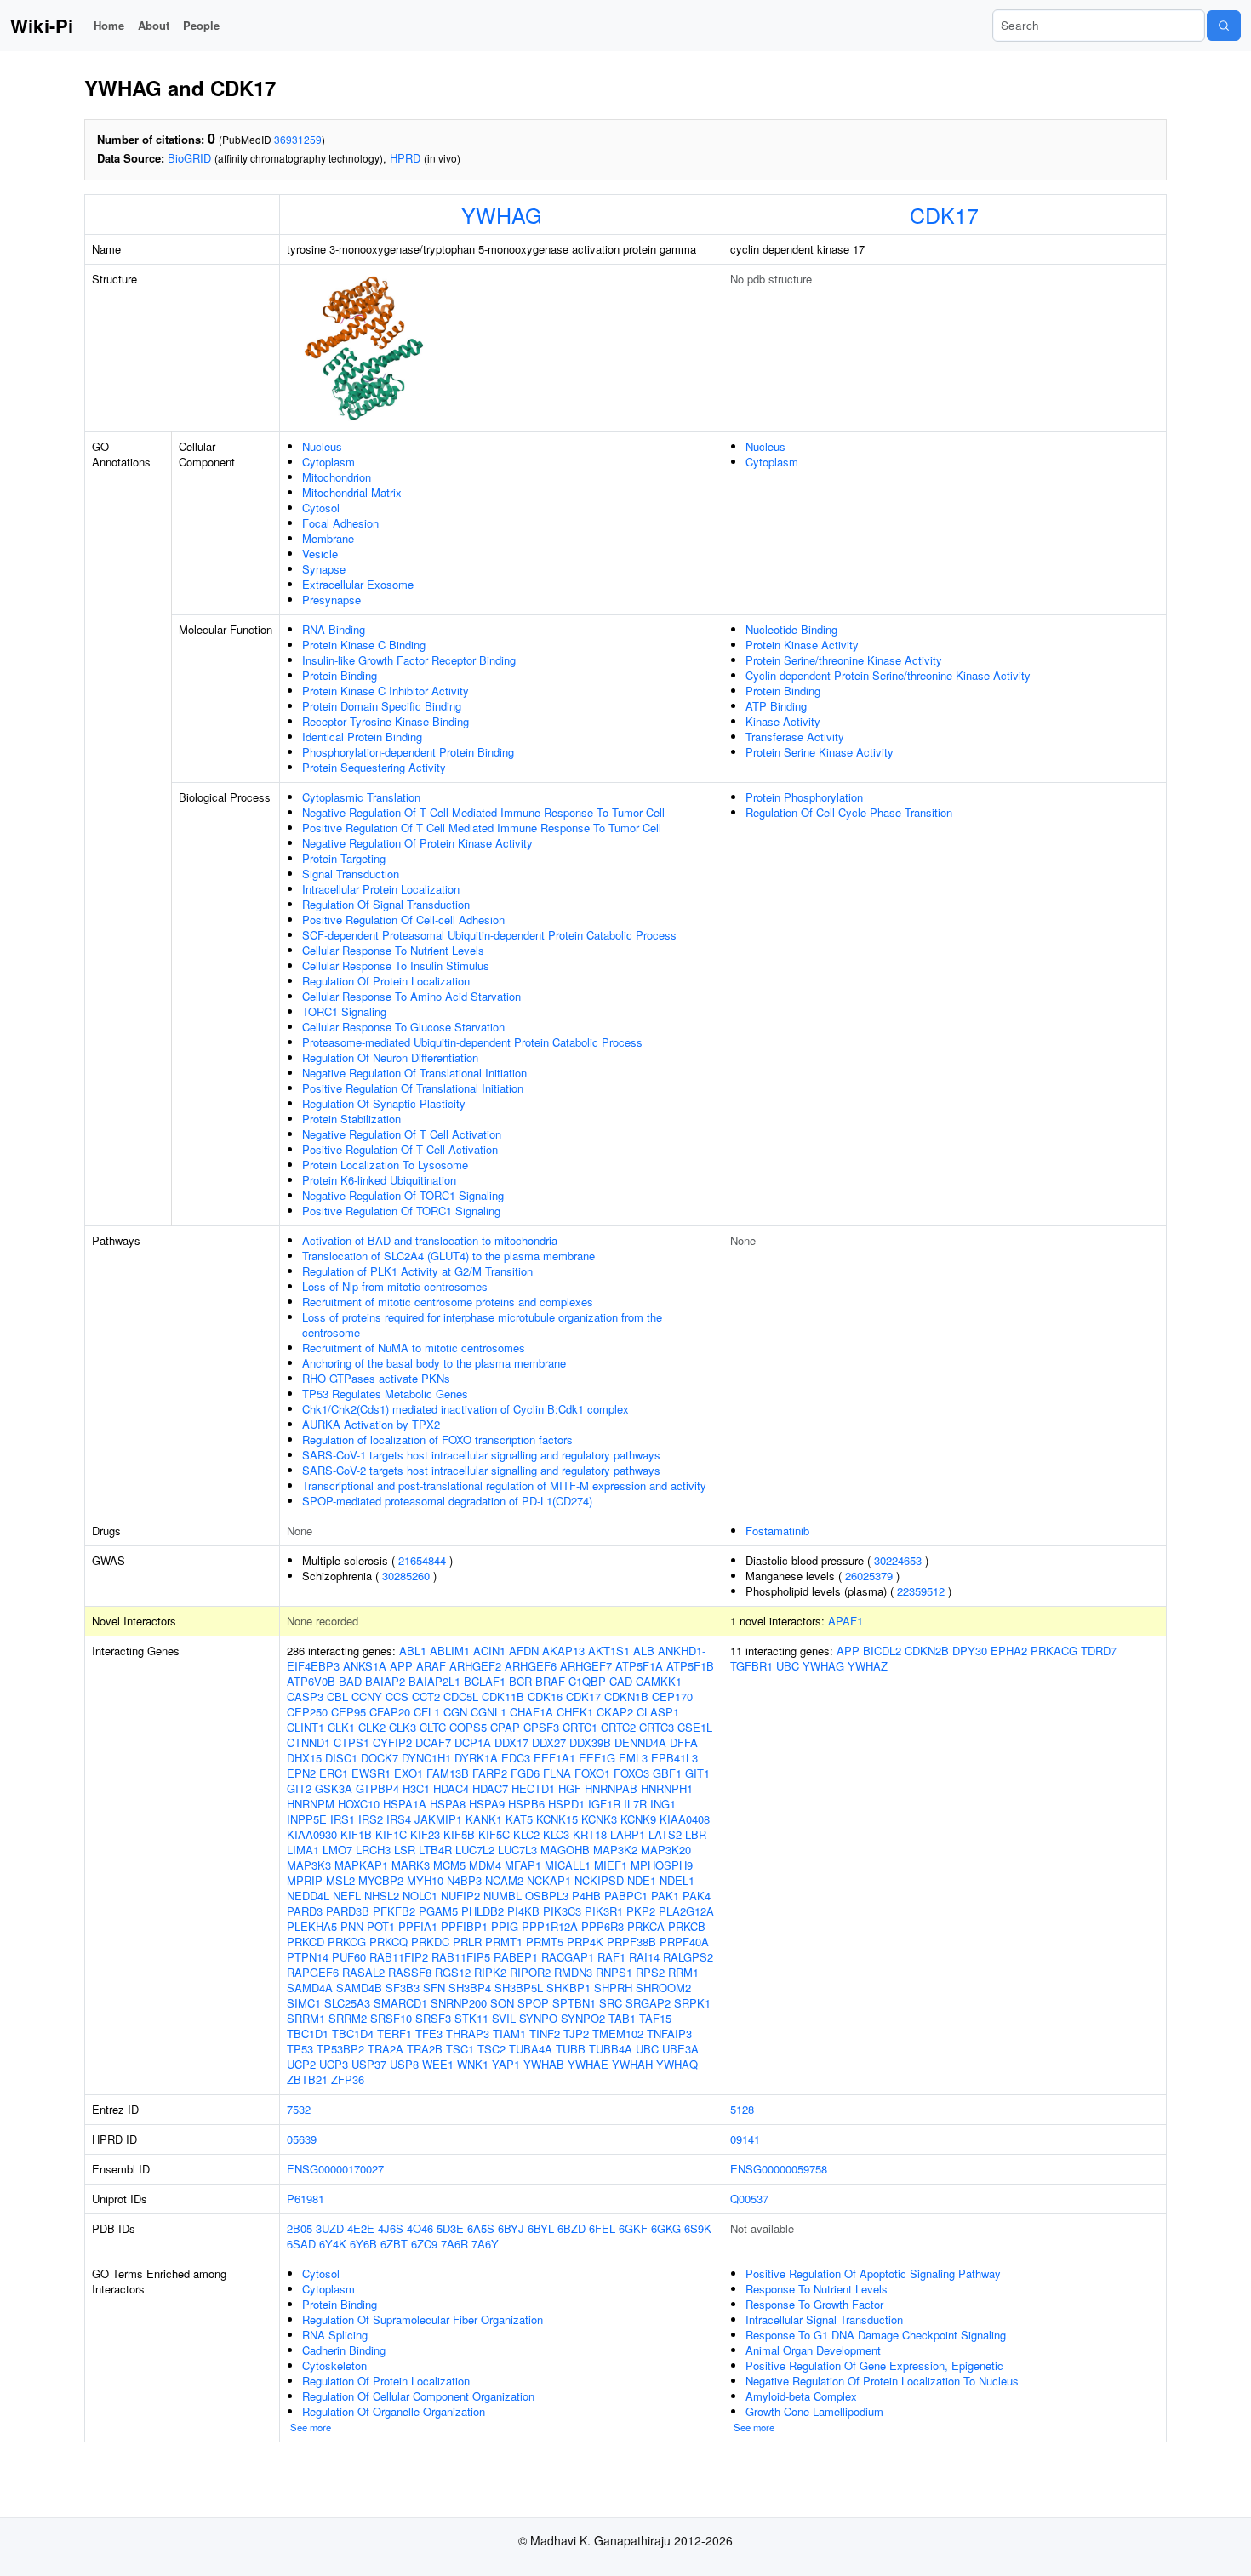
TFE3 (429, 2033)
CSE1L (695, 1727)
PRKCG (347, 1942)
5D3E (450, 2228)
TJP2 (576, 2033)
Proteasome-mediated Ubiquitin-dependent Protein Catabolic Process (472, 1042)
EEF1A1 (554, 1758)
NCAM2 (504, 1880)
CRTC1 (580, 1727)
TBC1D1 (308, 2033)
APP (401, 1666)
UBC (647, 2049)
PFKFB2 (394, 1911)
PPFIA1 (418, 1926)
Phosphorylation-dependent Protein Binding (408, 752)
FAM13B (448, 1773)
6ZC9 (424, 2244)
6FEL (602, 2228)
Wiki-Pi (42, 26)
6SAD (301, 2244)
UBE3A (680, 2049)
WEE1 (438, 2064)
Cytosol (321, 508)
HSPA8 (448, 1804)
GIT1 (697, 1773)
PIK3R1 (604, 1911)
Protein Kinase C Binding (364, 645)
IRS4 (399, 1819)
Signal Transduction (351, 874)
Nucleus (322, 446)
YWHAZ (868, 1666)
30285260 (406, 1576)
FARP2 (490, 1773)
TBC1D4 (353, 2033)
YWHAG (501, 214)
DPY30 (970, 1651)
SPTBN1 (574, 2003)
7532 (299, 2109)
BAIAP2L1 (434, 1681)
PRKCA (646, 1926)
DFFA (684, 1742)
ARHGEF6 (531, 1666)
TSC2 (491, 2049)
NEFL (347, 1896)
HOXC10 (359, 1804)
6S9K (698, 2228)
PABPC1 (626, 1896)
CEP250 (307, 1712)
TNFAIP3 (669, 2033)
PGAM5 (438, 1911)
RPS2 (650, 1972)
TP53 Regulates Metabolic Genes (385, 1394)
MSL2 (340, 1880)
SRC (611, 2003)
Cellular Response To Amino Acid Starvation (411, 996)
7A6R (454, 2244)
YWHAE (588, 2064)
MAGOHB (565, 1850)
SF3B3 (403, 1988)
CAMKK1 (659, 1681)
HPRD (405, 158)
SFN (434, 1988)
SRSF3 (433, 2018)
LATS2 (665, 1834)
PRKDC (430, 1942)
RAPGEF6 (313, 1972)
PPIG (505, 1926)
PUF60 (349, 1957)
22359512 (921, 1591)
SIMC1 (304, 2003)
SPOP (533, 2003)
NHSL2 (382, 1896)
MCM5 (449, 1865)
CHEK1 (575, 1712)
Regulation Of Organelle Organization (394, 2411)
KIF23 (425, 1834)
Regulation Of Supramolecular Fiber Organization (423, 2319)
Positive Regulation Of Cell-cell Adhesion (403, 920)
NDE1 (642, 1880)
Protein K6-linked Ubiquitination (379, 1180)
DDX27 (549, 1742)
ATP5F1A (639, 1666)
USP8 (404, 2064)
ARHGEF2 (475, 1666)
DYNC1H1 (426, 1758)
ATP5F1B (690, 1666)
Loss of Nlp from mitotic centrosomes (395, 1286)
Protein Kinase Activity (802, 645)
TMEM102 (618, 2033)
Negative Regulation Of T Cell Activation (402, 1134)
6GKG (666, 2228)
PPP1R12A (550, 1926)
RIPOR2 (530, 1972)
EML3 (633, 1758)
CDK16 (545, 1696)
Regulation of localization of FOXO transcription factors (437, 1439)
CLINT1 (306, 1727)
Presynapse (331, 600)
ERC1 (334, 1773)
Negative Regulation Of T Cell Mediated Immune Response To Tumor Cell (483, 812)
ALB (644, 1651)
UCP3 (334, 2064)
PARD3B (348, 1911)
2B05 (300, 2228)
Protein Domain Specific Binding (382, 706)
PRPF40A (684, 1942)
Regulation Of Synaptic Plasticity (384, 1103)
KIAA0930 (312, 1834)
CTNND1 (308, 1742)
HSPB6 (526, 1804)
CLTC (433, 1727)
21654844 (422, 1560)
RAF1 (611, 1957)
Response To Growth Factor (814, 2304)
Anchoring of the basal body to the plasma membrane (434, 1363)
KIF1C (391, 1834)
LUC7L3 (517, 1850)
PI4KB (523, 1911)
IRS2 (371, 1819)
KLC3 (556, 1834)
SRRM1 (306, 2018)
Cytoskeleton (334, 2365)
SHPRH (613, 1988)
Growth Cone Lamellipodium (814, 2411)
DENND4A (640, 1742)
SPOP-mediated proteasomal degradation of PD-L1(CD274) (447, 1501)
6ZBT (394, 2244)
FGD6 (525, 1773)
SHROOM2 (663, 1988)
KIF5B (459, 1834)
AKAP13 (563, 1651)
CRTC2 (618, 1727)
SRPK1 (692, 2003)
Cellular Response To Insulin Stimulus (396, 965)
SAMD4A (310, 1988)
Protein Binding (340, 675)
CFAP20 (390, 1712)
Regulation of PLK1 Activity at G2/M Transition (417, 1271)
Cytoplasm (328, 462)
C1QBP (587, 1681)
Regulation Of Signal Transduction (386, 904)
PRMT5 (545, 1942)
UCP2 (301, 2064)
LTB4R (435, 1850)
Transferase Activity (795, 737)
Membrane (328, 538)
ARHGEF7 (586, 1666)
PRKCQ (388, 1942)
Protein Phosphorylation (804, 797)
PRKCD (306, 1942)
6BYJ (511, 2228)
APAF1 (845, 1621)
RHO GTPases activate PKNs (376, 1378)
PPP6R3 (603, 1926)
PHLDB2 (483, 1911)
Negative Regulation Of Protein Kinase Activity (417, 843)
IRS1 (343, 1819)
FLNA (557, 1773)
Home (109, 25)
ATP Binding (776, 706)
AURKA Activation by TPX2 (371, 1424)
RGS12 (453, 1972)
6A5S (481, 2228)
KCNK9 (638, 1819)
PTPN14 (308, 1957)
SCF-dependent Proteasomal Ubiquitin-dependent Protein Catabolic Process (489, 935)
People (201, 25)
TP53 (300, 2049)
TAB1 (622, 2018)
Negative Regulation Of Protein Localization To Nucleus (882, 2381)
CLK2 (372, 1727)
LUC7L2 (475, 1850)
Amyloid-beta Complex (801, 2396)
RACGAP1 (568, 1957)
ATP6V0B (311, 1681)
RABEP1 (516, 1957)
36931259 (298, 139)
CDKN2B (927, 1651)
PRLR (467, 1942)
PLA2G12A (686, 1911)
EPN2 (301, 1773)
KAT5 (519, 1819)
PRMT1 (504, 1942)
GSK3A (334, 1788)
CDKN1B (626, 1696)
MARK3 (411, 1865)
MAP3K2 (615, 1850)
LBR (696, 1834)
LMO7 (337, 1850)
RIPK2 (490, 1972)
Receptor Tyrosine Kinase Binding (386, 721)
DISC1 (341, 1758)
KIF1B (356, 1834)
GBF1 (667, 1773)
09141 (745, 2139)
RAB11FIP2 (399, 1957)
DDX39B (590, 1742)
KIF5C (494, 1834)
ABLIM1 (450, 1651)
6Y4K (333, 2244)
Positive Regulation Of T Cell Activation (400, 1149)
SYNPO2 (583, 2018)
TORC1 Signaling (344, 1011)
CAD (621, 1681)
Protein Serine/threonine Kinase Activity (844, 660)
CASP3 (305, 1696)
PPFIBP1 (464, 1926)
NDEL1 (677, 1880)
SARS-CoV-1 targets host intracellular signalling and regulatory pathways (481, 1455)
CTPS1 (351, 1742)
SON (502, 2003)
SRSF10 (391, 2018)
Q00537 (749, 2199)
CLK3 (403, 1727)
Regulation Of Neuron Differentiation (390, 1057)
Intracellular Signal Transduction (824, 2319)
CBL (337, 1696)
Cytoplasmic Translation (361, 797)
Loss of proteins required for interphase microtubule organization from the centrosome (482, 1325)
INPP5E (307, 1819)
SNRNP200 (459, 2003)
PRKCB (687, 1926)
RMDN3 (573, 1972)
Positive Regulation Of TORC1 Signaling (401, 1211)
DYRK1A (476, 1758)
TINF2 (545, 2033)
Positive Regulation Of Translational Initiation (413, 1088)
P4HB (586, 1896)
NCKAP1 (549, 1880)
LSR (405, 1850)
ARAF (431, 1666)
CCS (397, 1696)
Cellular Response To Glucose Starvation (403, 1027)
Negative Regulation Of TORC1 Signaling (403, 1195)
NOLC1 (420, 1896)
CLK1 (341, 1727)
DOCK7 (380, 1758)
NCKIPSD (599, 1880)
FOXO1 (592, 1773)
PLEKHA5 (312, 1926)
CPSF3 (541, 1727)
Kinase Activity (783, 721)
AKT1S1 (609, 1651)
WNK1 (473, 2064)
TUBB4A (611, 2049)
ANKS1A (365, 1666)
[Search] (1224, 26)
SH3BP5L (519, 1988)
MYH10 (425, 1880)
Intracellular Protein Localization (381, 889)
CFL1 (427, 1712)
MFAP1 (523, 1865)
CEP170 (672, 1696)
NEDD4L (308, 1896)
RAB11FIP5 (461, 1957)
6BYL (541, 2228)
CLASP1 (658, 1712)
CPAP (505, 1727)
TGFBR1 (751, 1666)
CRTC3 (657, 1727)
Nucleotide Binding (791, 629)
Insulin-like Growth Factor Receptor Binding (409, 660)
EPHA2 (1009, 1651)
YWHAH (632, 2064)
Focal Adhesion (340, 523)
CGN (455, 1712)
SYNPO (538, 2018)
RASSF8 (410, 1972)
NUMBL (503, 1896)
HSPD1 (566, 1804)
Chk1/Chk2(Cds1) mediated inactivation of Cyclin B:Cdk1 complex (466, 1409)
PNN (352, 1926)
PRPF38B (631, 1942)
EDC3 (516, 1758)
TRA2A (386, 2049)
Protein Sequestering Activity (374, 767)
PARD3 (305, 1911)
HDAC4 (451, 1788)
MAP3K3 (309, 1865)
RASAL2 (363, 1972)
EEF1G (597, 1758)
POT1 (381, 1926)
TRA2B (425, 2049)
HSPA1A (405, 1804)
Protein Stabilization (351, 1119)
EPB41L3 (674, 1758)
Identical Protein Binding (362, 737)
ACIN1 (489, 1651)
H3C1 (416, 1788)
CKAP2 (615, 1712)
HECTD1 (533, 1788)
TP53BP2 (340, 2049)
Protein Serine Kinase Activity (820, 752)
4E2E (361, 2228)
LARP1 (628, 1834)
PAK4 (697, 1896)
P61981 (306, 2199)
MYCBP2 (381, 1880)
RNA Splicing (335, 2335)
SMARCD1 (400, 2003)
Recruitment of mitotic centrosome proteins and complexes (448, 1302)
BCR (520, 1681)
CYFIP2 (392, 1742)
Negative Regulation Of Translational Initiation (414, 1073)
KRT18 (590, 1834)
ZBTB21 (307, 2079)
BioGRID (189, 158)
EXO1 (408, 1773)
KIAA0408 (685, 1819)
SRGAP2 (648, 2003)
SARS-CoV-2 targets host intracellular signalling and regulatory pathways (481, 1470)
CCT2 (426, 1696)
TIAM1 (509, 2033)
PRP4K (585, 1942)
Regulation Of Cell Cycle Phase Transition (849, 812)
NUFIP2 (460, 1896)
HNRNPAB (611, 1788)
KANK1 (484, 1819)
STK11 (471, 2018)
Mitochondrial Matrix (352, 492)
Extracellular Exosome (358, 584)
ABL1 (413, 1651)
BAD (350, 1681)
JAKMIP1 (438, 1819)
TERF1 (394, 2033)
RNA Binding (334, 629)
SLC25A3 (347, 2003)
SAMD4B (359, 1988)
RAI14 (644, 1957)
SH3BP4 (470, 1988)
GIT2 (299, 1788)
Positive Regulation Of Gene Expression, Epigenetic (874, 2365)
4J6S (391, 2228)
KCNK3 (599, 1819)
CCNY (367, 1696)
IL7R (635, 1804)
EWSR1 (371, 1773)
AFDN (524, 1651)
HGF (570, 1788)
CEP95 (348, 1712)
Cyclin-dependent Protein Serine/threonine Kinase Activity (888, 675)
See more (311, 2427)
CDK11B (503, 1696)
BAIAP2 (385, 1681)
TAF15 (655, 2018)
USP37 (369, 2064)
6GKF (633, 2228)
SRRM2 (348, 2018)
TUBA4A (531, 2049)
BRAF (550, 1681)
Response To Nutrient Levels (817, 2289)
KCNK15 (557, 1819)
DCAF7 (433, 1742)
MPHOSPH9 (662, 1865)
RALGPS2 (688, 1957)
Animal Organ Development (813, 2350)
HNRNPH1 (667, 1788)
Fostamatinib (777, 1531)
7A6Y (485, 2244)
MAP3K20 (666, 1850)
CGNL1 (488, 1712)
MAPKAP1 (361, 1865)
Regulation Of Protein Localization (386, 981)
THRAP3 (468, 2033)
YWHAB (544, 2064)
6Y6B (363, 2244)
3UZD (330, 2228)
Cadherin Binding (344, 2350)
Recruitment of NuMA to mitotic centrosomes (414, 1348)
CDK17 (944, 214)
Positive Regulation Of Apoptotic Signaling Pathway (873, 2273)
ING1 (663, 1804)
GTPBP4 (377, 1788)
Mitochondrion (337, 477)
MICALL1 (568, 1865)
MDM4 (485, 1865)
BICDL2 (882, 1651)
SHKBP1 (568, 1988)
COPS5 (468, 1727)
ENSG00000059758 (779, 2169)
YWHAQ (677, 2064)
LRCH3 (373, 1850)
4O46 (420, 2228)
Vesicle (320, 554)
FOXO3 (631, 1773)
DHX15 (304, 1758)
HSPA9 (487, 1804)
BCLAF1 (485, 1681)
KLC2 (526, 1834)
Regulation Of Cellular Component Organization (418, 2396)
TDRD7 (1099, 1651)
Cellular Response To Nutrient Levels (393, 950)
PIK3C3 (562, 1911)
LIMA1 (303, 1850)
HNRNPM (311, 1804)
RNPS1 (614, 1972)
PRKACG (1054, 1651)
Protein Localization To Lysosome (385, 1165)
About (154, 25)
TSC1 (460, 2049)
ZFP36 (348, 2079)
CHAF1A (531, 1712)
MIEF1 (611, 1865)
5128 (742, 2109)
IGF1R (604, 1804)
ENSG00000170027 (335, 2169)
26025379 (869, 1576)
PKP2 (641, 1911)
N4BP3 (464, 1880)
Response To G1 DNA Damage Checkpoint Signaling (876, 2335)
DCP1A (473, 1742)
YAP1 (506, 2064)
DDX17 (511, 1742)
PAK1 (665, 1896)
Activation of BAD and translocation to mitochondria (430, 1240)
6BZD (571, 2228)
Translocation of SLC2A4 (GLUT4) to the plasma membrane (448, 1256)
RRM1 (683, 1972)
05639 (302, 2139)
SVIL (504, 2018)
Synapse (324, 569)
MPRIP (305, 1880)
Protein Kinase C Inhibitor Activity (386, 691)
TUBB (571, 2049)
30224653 (898, 1560)
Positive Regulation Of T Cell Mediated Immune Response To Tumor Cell (482, 828)
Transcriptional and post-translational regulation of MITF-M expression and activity (504, 1485)
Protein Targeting (344, 858)
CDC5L (461, 1696)
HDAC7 (490, 1788)
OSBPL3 (547, 1896)
